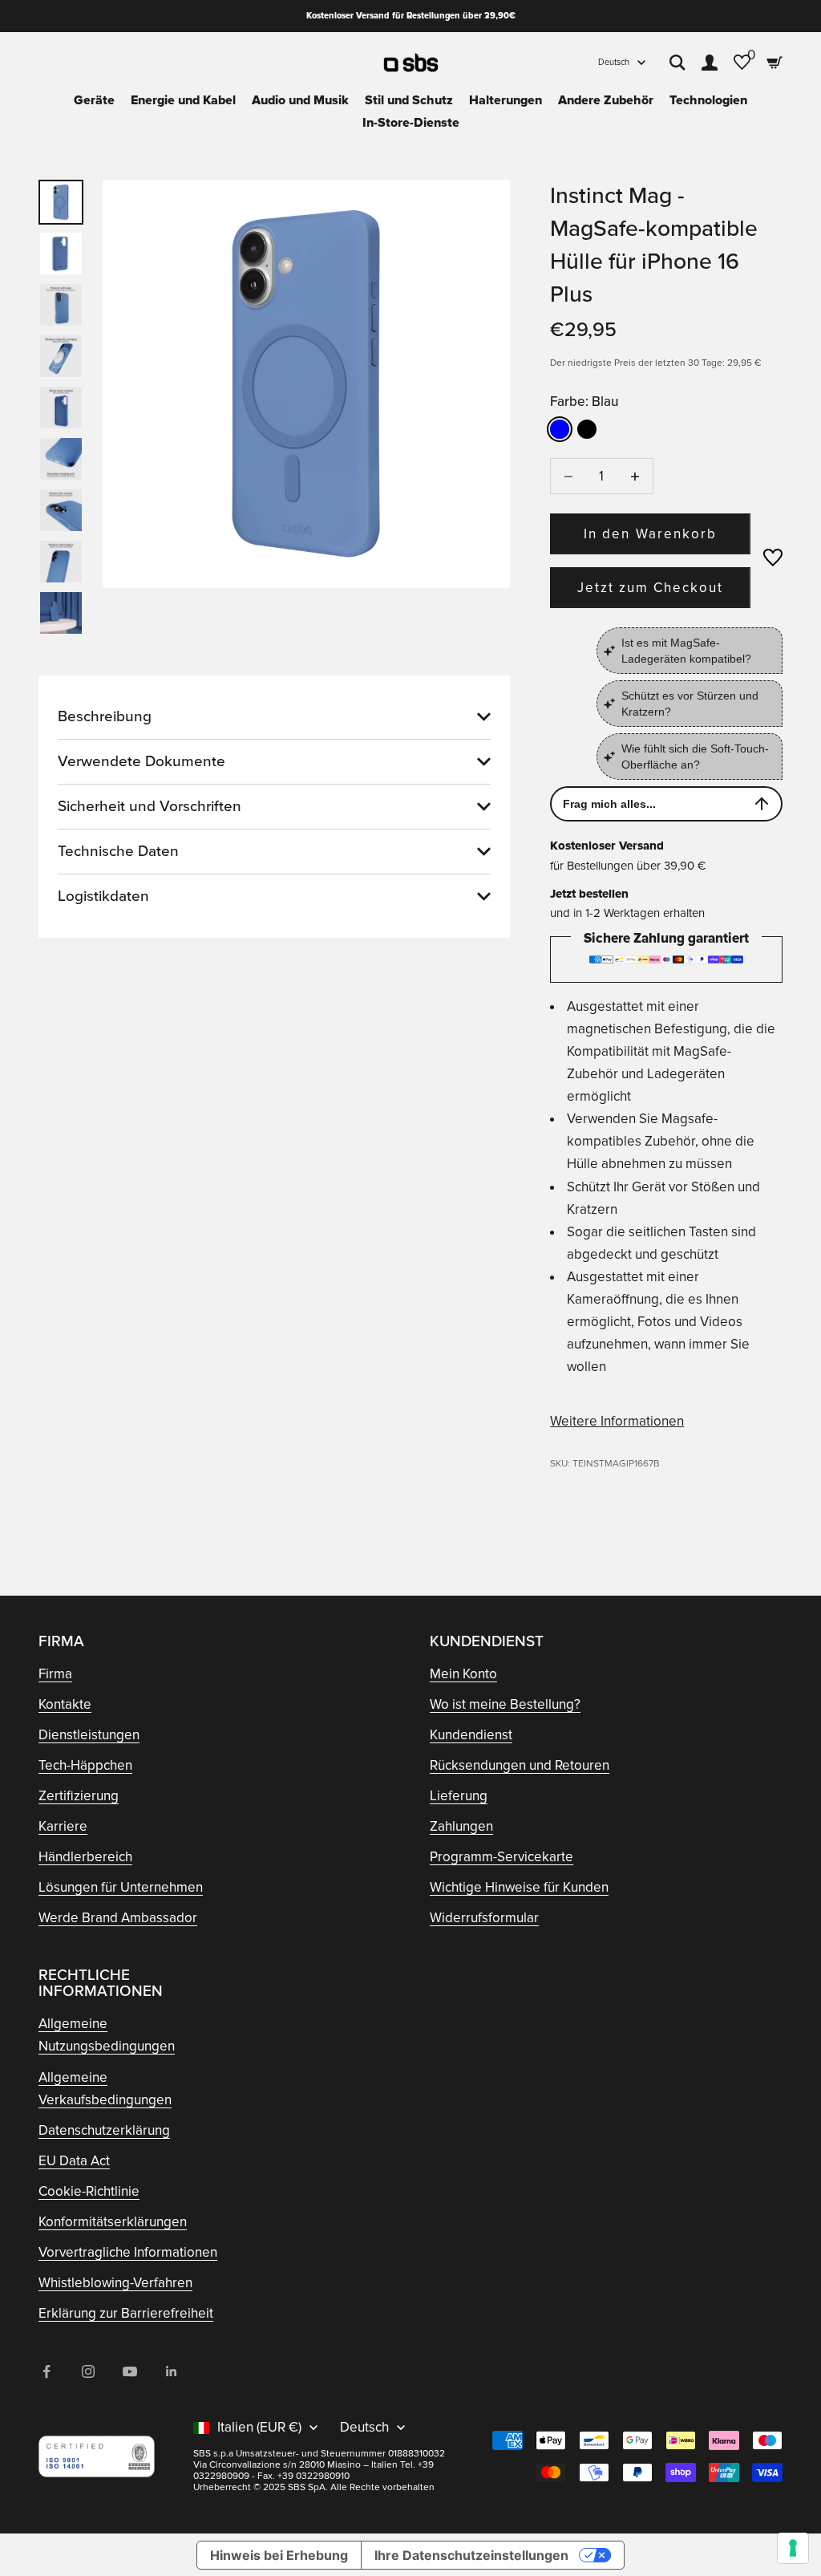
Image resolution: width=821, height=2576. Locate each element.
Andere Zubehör (606, 100)
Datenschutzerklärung (104, 2130)
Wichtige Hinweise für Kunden (519, 1887)
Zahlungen (461, 1826)
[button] (773, 558)
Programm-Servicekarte (501, 1857)
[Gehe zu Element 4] (61, 305)
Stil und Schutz (409, 100)
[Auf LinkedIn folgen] (172, 2371)
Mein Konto (463, 1674)
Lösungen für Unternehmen (121, 1887)
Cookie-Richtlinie (89, 2191)
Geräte (94, 100)
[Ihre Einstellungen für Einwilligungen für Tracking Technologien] (793, 2548)
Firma (55, 1674)
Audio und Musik (300, 100)
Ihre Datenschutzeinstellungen (471, 2555)
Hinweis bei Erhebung (279, 2555)
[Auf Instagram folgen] (88, 2371)
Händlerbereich (85, 1857)
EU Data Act (74, 2161)
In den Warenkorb (650, 534)
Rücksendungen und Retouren (520, 1765)
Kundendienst (471, 1735)
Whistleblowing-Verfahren (115, 2283)
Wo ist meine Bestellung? (505, 1704)
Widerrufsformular (484, 1918)
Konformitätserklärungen (113, 2222)
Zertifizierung (79, 1796)
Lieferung (459, 1796)
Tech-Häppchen (85, 1765)
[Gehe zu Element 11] (61, 510)
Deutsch (614, 62)
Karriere (63, 1826)
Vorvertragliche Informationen (128, 2252)
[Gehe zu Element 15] (61, 613)
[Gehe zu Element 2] (61, 254)
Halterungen (506, 100)
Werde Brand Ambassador (118, 1918)
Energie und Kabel (183, 100)
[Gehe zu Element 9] (61, 459)
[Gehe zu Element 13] (61, 562)
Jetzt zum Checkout (651, 588)
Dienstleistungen (89, 1735)
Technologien (708, 100)
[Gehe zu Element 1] (61, 202)
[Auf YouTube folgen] (130, 2371)
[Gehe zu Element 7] (61, 408)
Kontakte (65, 1704)
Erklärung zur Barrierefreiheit (126, 2313)
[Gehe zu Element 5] (61, 356)
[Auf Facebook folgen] (47, 2371)
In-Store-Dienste (411, 123)
